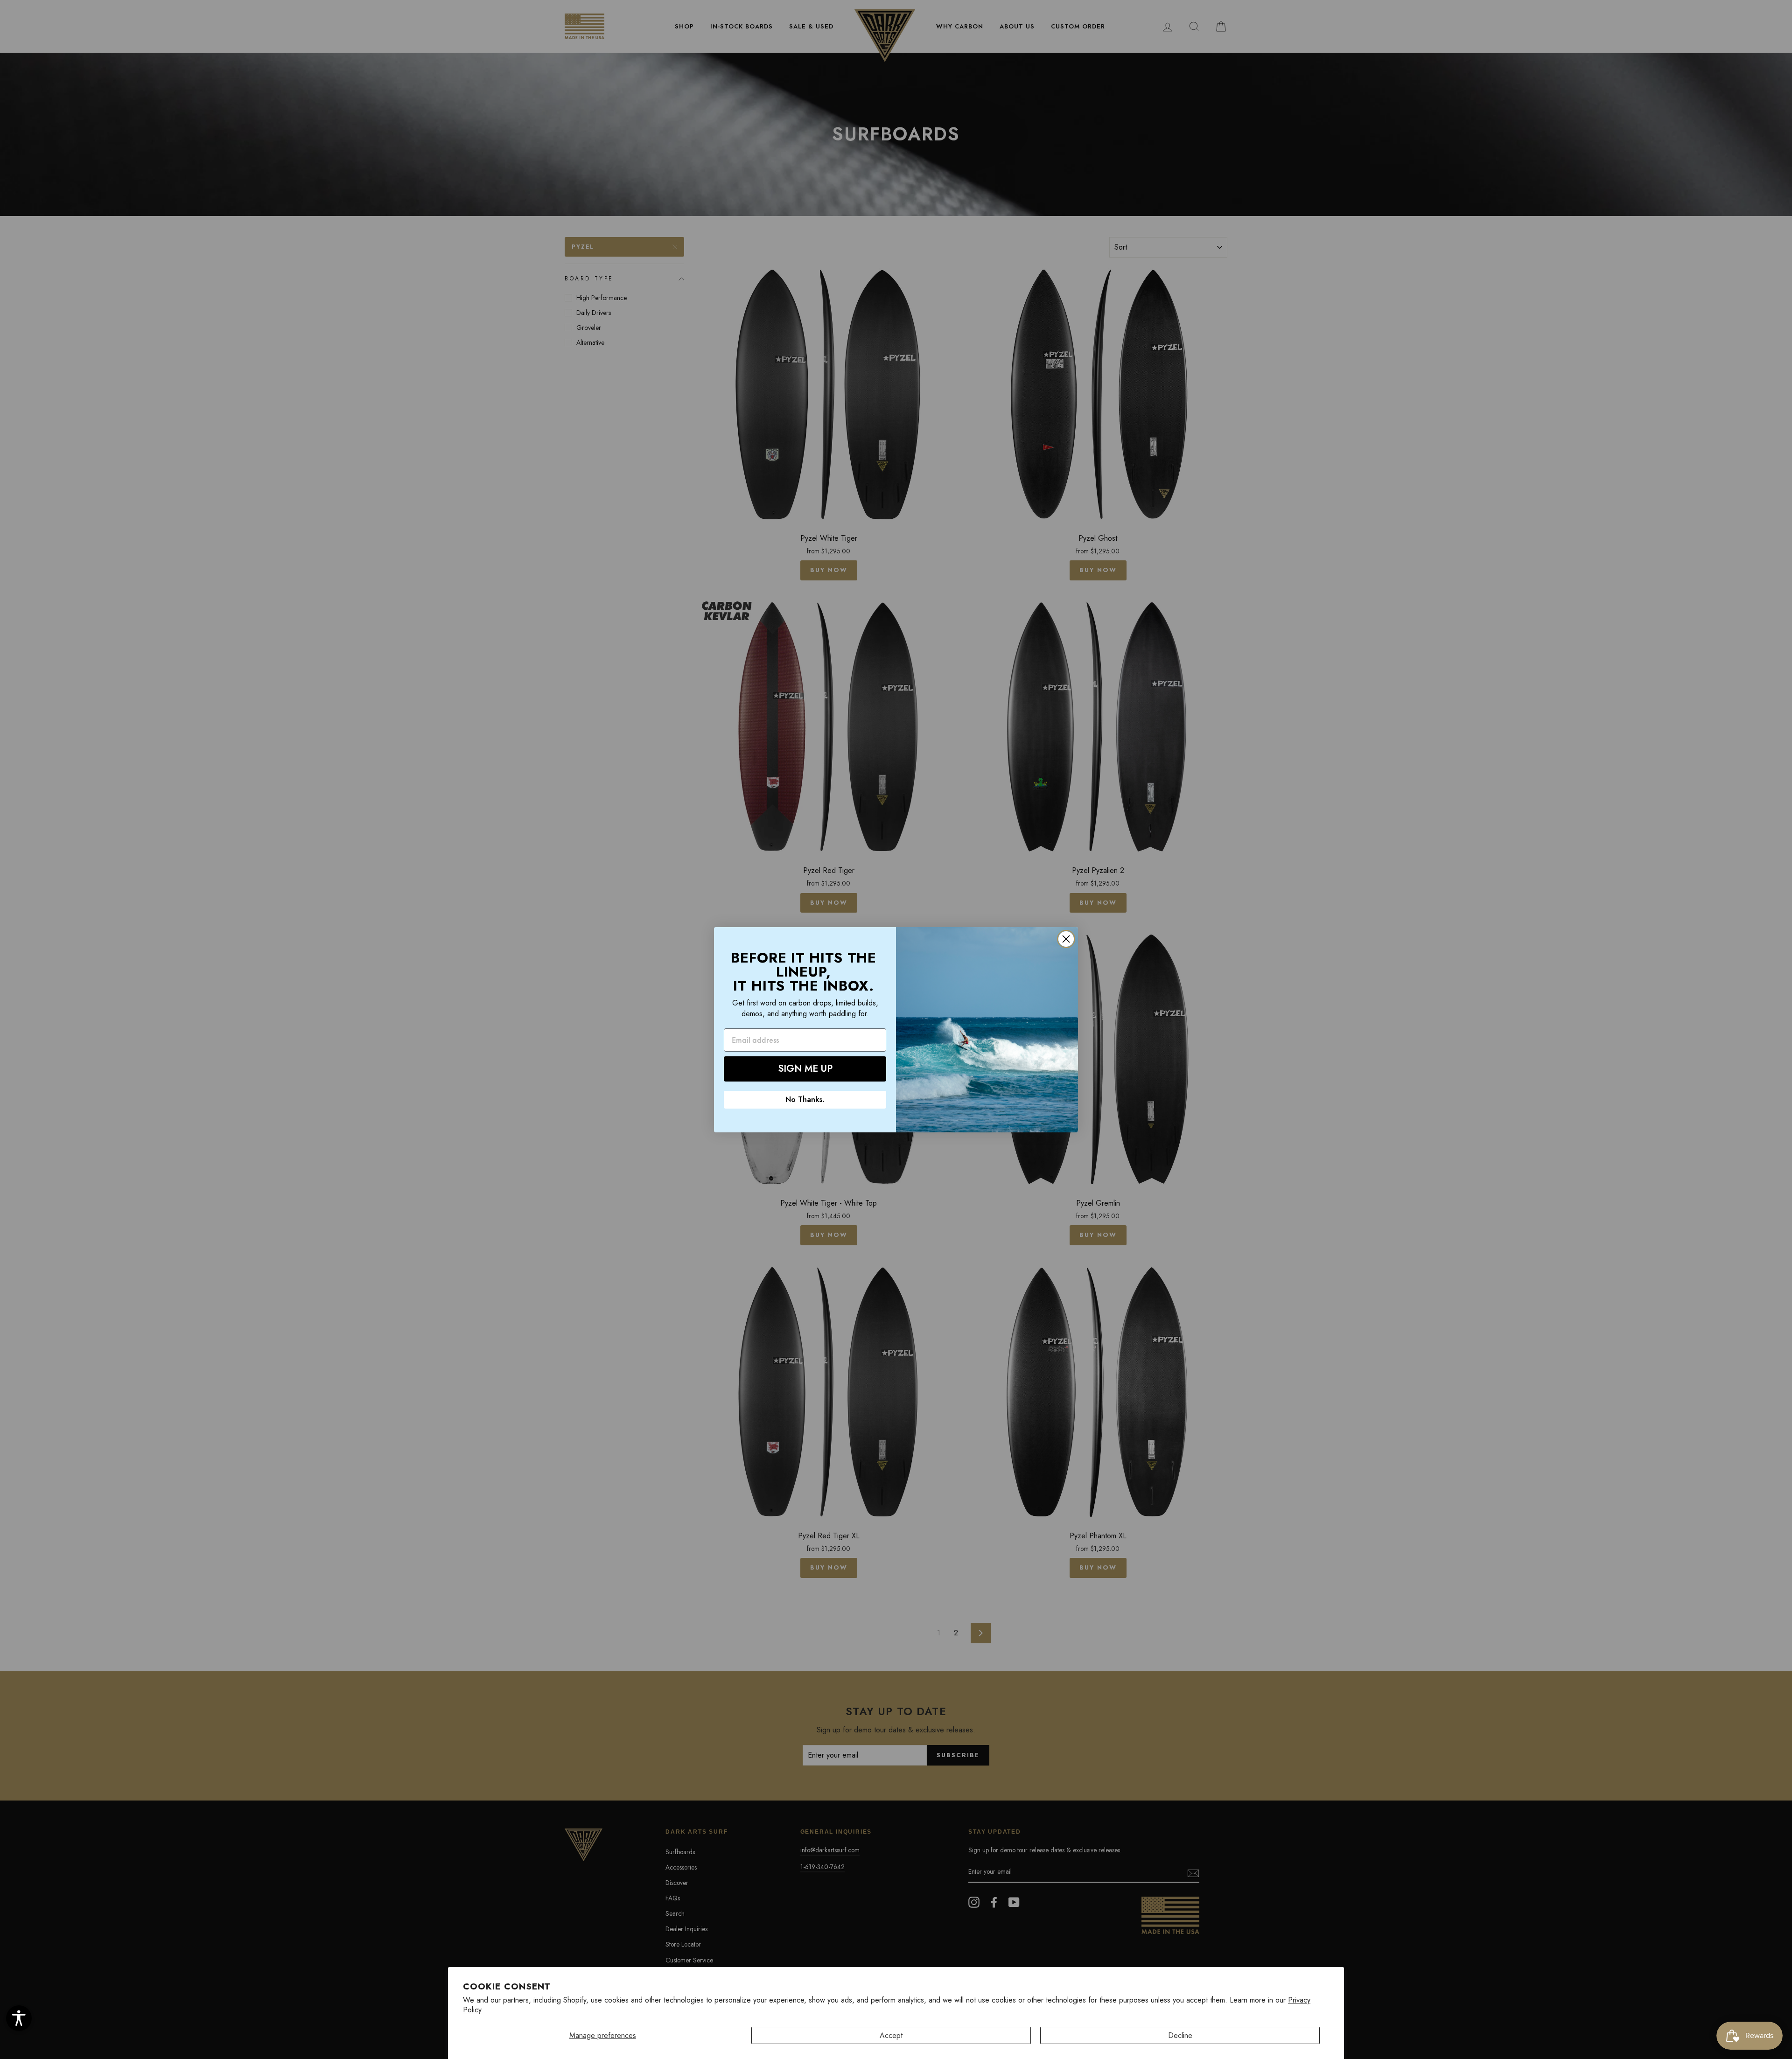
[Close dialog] (1066, 939)
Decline (1180, 2035)
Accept (891, 2035)
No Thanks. (805, 1099)
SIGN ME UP (805, 1069)
